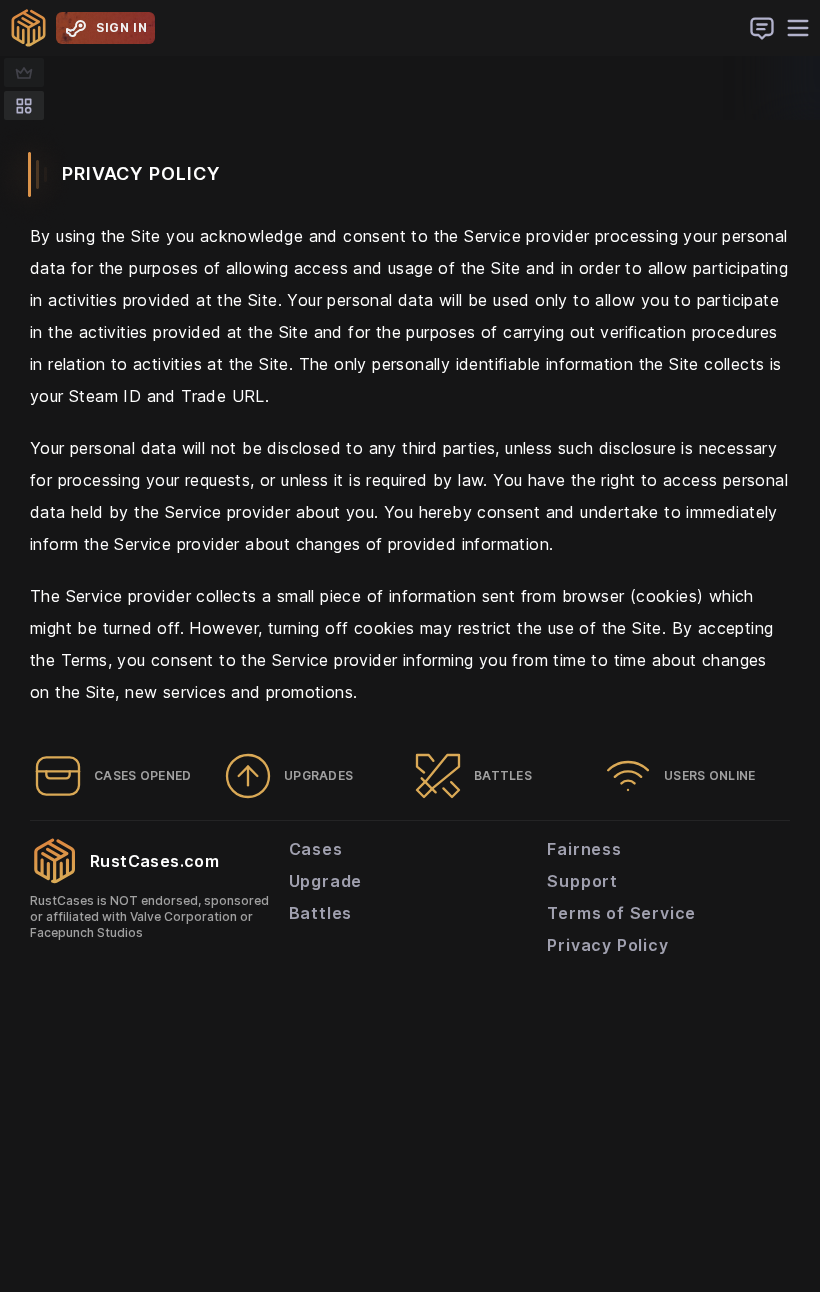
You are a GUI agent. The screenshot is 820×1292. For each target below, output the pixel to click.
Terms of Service (621, 913)
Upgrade (326, 881)
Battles (321, 913)
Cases (316, 849)
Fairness (584, 849)
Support (582, 881)
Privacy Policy (607, 945)
